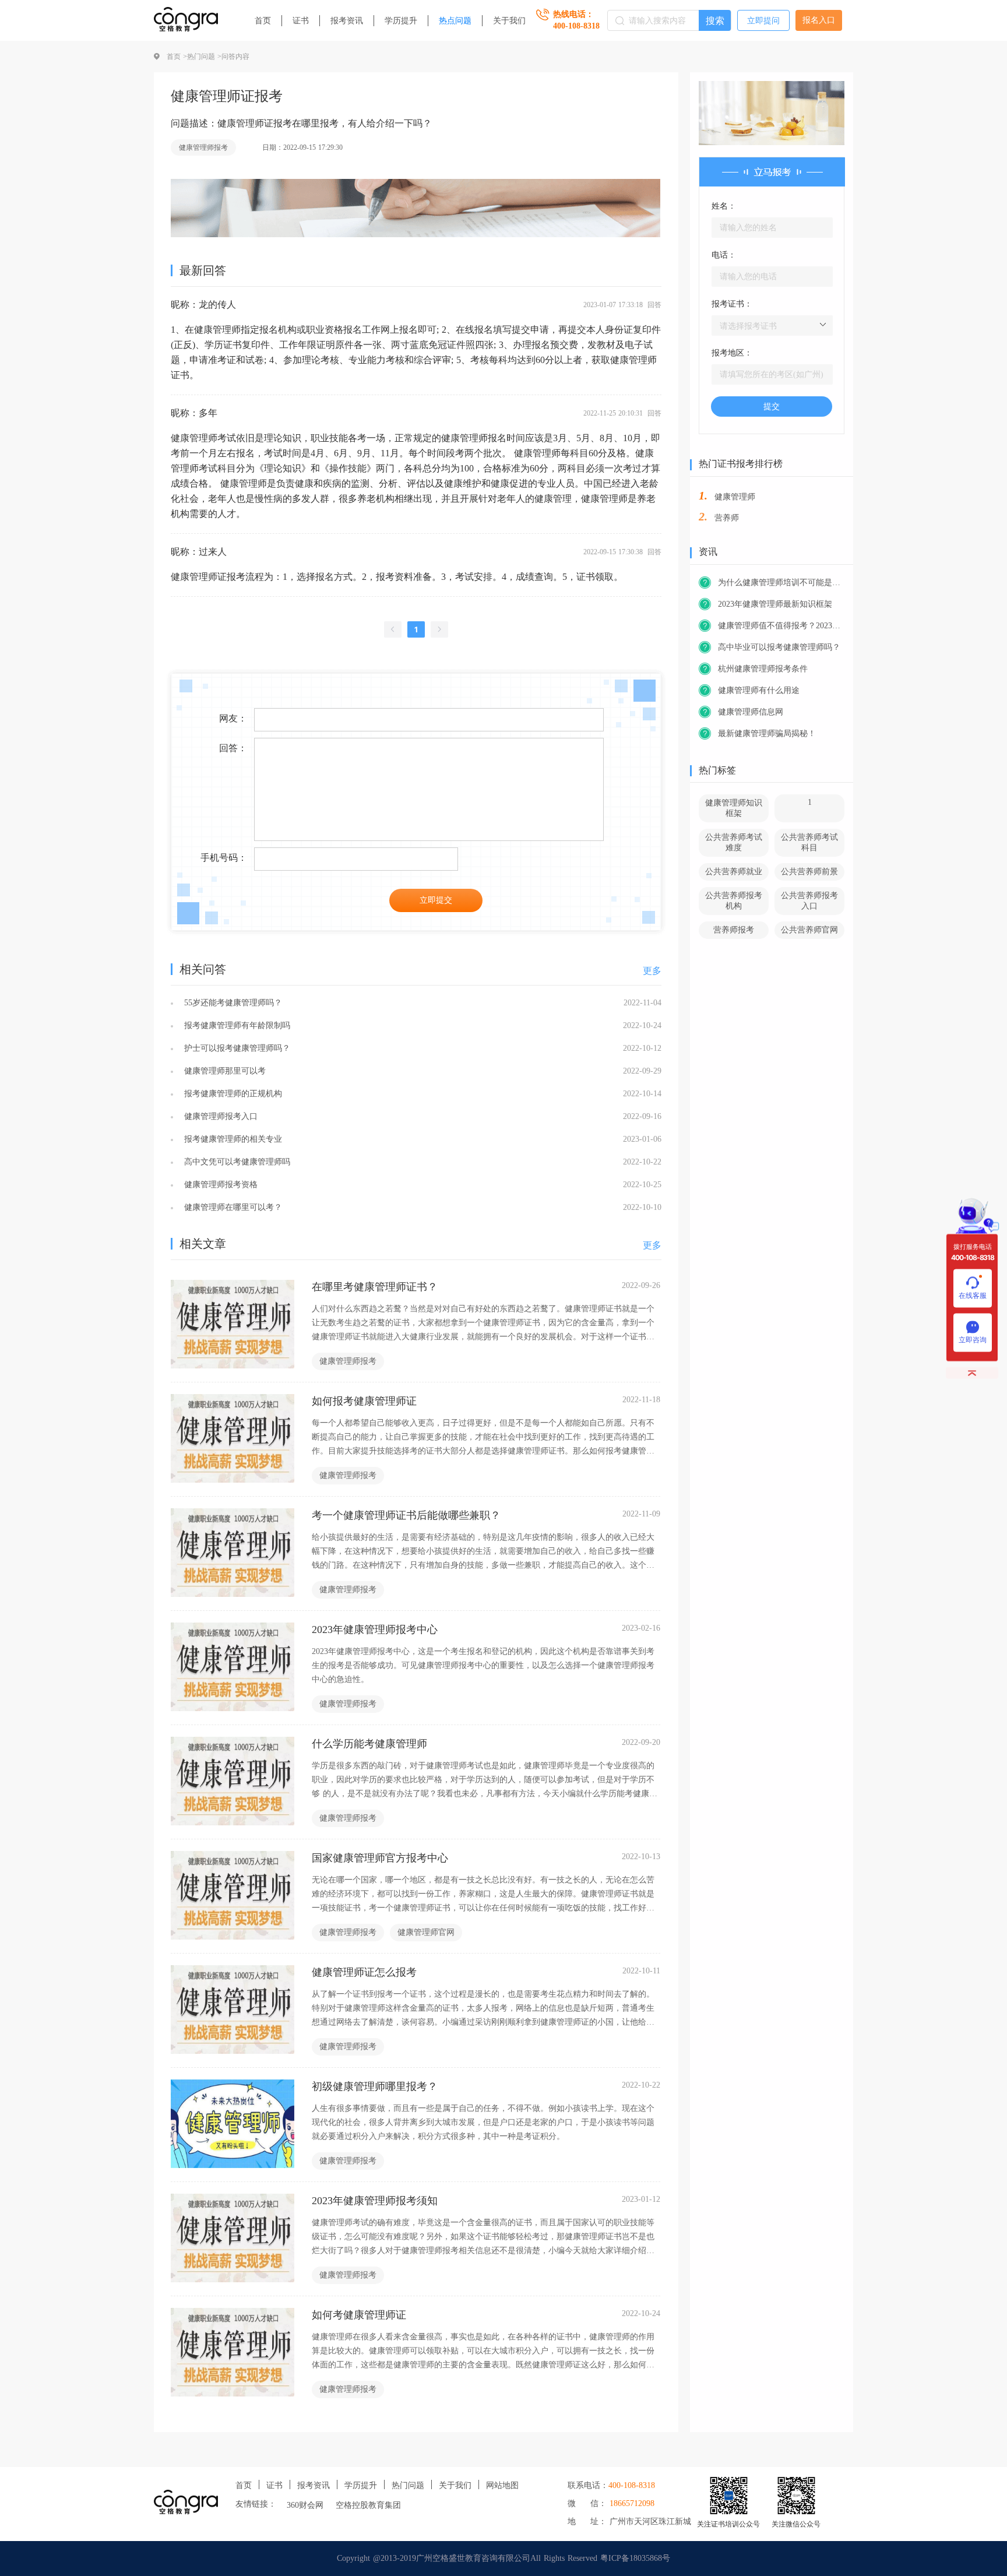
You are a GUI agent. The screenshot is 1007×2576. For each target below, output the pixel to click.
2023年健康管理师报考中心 (375, 1630)
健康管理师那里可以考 (223, 1071)
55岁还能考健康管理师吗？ (232, 1003)
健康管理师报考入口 (219, 1116)
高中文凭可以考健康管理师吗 (236, 1162)
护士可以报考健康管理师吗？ (236, 1048)
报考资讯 (347, 21)
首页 (263, 21)
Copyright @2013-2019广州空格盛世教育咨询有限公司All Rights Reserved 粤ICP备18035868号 (503, 2558)
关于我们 (509, 21)
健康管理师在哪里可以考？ (232, 1207)
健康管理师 (735, 497)
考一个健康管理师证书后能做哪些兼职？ (406, 1515)
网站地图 (502, 2485)
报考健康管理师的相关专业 (232, 1139)
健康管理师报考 (203, 147)
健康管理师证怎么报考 (364, 1972)
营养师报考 (734, 930)
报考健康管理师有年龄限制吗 (236, 1025)
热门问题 (408, 2485)
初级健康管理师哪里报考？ (375, 2086)
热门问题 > (204, 57)
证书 (301, 21)
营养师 (727, 518)
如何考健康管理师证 (359, 2315)
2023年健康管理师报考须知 (375, 2201)
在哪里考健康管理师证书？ (375, 1287)
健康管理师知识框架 (734, 808)
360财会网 (305, 2505)
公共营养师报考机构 (734, 901)
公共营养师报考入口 (809, 901)
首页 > (177, 57)
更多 (652, 971)
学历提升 (401, 21)
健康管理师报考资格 (219, 1185)
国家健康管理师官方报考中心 (380, 1858)
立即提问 (763, 21)
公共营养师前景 (809, 872)
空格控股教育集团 (368, 2505)
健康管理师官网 (426, 1932)
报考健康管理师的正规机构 (232, 1094)
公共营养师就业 (734, 872)
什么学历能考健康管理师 (369, 1744)
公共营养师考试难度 (734, 842)
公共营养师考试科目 (809, 842)
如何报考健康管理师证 (364, 1401)
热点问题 (455, 21)
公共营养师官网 (809, 930)
